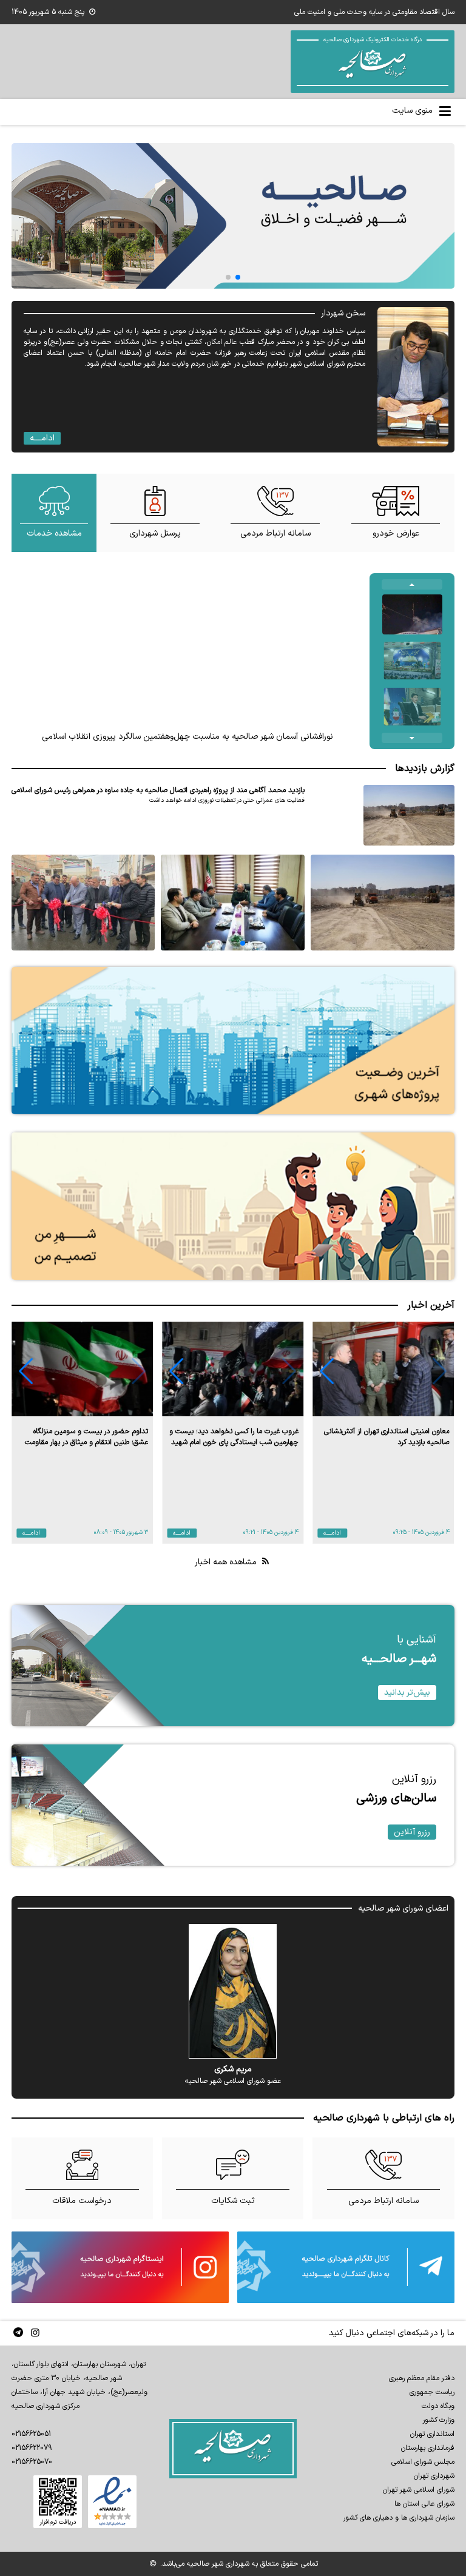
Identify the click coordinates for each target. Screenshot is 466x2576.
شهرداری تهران (434, 2476)
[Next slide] (412, 738)
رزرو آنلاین (412, 1832)
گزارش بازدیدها (425, 768)
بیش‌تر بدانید (407, 1693)
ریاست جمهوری (432, 2392)
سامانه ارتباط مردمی (275, 533)
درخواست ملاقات (82, 2201)
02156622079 (32, 2448)
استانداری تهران (432, 2434)
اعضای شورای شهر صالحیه (403, 1908)
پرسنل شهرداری (155, 533)
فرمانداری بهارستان (428, 2448)
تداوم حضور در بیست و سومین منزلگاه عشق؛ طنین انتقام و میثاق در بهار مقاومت (86, 1437)
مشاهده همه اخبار (227, 1562)
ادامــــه (42, 438)
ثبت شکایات (233, 2201)
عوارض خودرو (396, 533)
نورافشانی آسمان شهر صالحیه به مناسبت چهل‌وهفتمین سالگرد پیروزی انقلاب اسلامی (187, 737)
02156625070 (32, 2462)
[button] (327, 1371)
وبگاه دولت (438, 2406)
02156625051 (31, 2434)
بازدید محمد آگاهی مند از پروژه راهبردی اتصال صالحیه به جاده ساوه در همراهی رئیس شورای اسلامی (158, 790)
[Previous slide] (412, 584)
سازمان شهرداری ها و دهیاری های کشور (399, 2518)
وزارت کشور (438, 2420)
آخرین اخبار (431, 1305)
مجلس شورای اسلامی (423, 2462)
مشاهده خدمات (54, 533)
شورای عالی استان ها (424, 2504)
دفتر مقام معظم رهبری (422, 2378)
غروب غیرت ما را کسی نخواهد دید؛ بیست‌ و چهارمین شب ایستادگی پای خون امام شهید (234, 1437)
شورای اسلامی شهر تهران (419, 2490)
